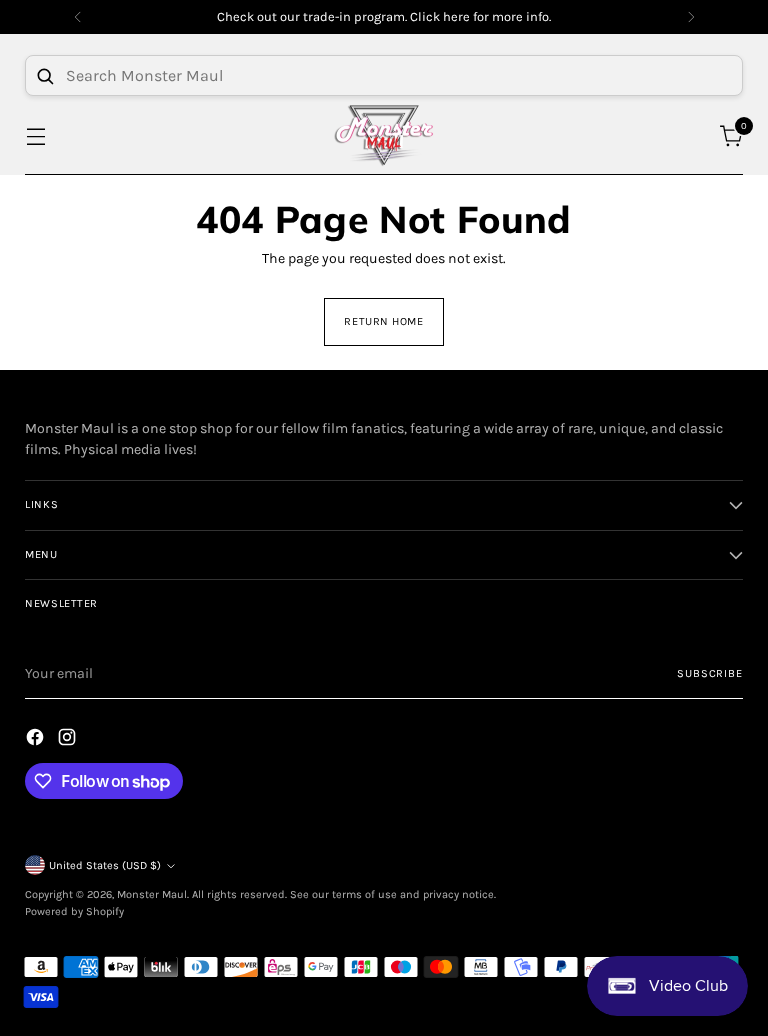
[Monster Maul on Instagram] (69, 740)
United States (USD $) (105, 865)
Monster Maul (152, 894)
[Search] (45, 76)
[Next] (691, 17)
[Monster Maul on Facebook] (37, 740)
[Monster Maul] (384, 135)
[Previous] (78, 17)
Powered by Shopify (74, 911)
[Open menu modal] (35, 135)
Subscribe (709, 673)
